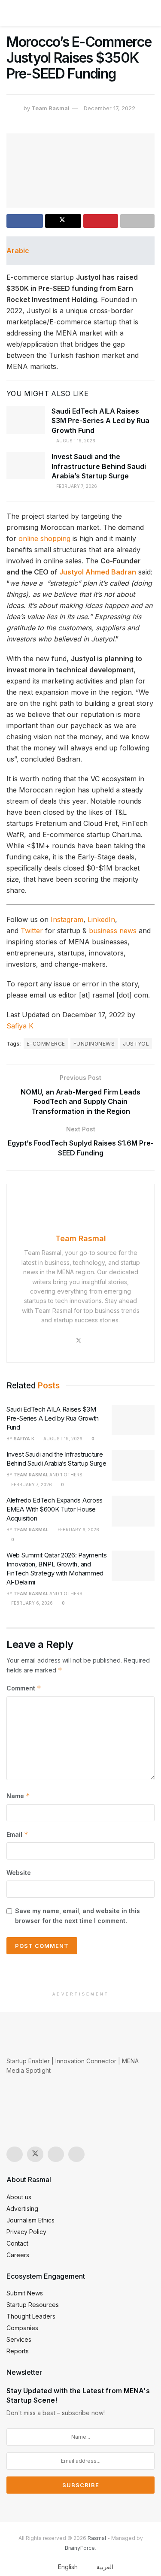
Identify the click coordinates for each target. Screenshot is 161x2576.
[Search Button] (151, 13)
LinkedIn (101, 919)
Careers (18, 2255)
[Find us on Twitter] (35, 2154)
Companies (22, 2328)
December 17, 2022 (109, 108)
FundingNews (94, 1044)
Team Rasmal (50, 108)
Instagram (67, 919)
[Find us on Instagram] (15, 2154)
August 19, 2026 (75, 441)
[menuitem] (63, 2567)
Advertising (22, 2209)
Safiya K (20, 1026)
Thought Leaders (31, 2316)
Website (19, 1873)
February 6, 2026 (78, 1530)
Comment (24, 1688)
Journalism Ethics (30, 2220)
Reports (18, 2351)
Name (18, 1796)
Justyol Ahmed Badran (98, 572)
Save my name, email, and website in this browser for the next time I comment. (77, 1915)
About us (19, 2197)
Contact (17, 2243)
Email (17, 1834)
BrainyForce (80, 2548)
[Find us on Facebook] (56, 2154)
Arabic (18, 251)
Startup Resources (33, 2305)
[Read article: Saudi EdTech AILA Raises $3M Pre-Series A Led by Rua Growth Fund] (26, 420)
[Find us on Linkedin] (76, 2154)
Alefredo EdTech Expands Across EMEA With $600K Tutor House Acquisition (55, 1509)
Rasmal (97, 2538)
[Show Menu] (10, 13)
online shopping (44, 538)
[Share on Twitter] (63, 221)
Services (19, 2339)
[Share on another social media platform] (138, 221)
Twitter (32, 931)
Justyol (136, 1044)
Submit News (25, 2293)
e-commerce (46, 1044)
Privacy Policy (26, 2232)
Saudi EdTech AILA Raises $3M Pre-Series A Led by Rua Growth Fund (100, 421)
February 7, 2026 (76, 486)
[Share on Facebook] (25, 221)
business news (113, 931)
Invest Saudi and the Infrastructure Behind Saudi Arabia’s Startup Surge (99, 466)
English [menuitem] (68, 2567)
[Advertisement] (81, 1974)
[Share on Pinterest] (101, 221)
